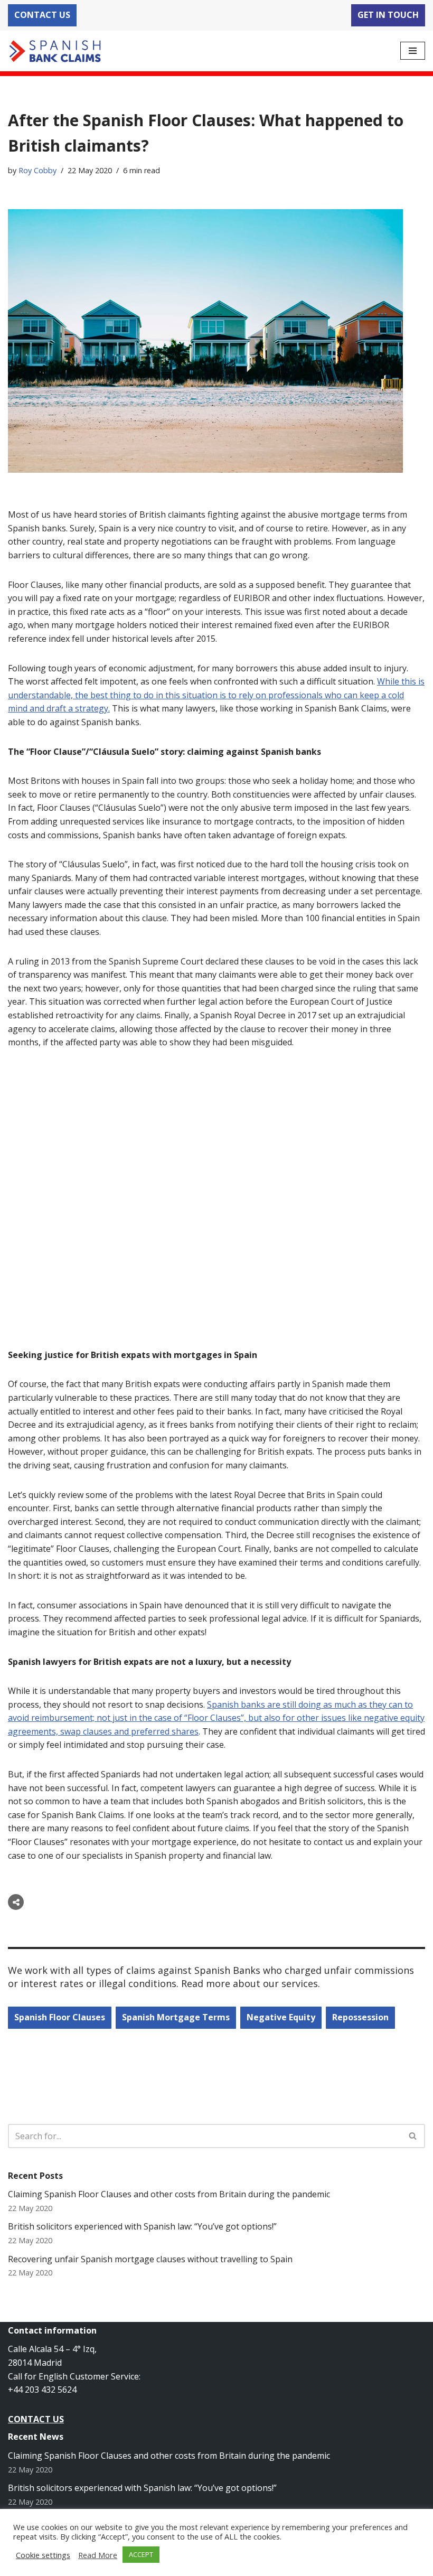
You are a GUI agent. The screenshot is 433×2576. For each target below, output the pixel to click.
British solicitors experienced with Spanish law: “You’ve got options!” (142, 2226)
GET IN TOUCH (388, 15)
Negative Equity (281, 2017)
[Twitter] (59, 1902)
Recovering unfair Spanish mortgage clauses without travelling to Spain (150, 2259)
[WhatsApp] (99, 1902)
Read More (98, 2555)
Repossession (360, 2017)
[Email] (79, 1902)
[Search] (413, 2136)
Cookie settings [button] (43, 2555)
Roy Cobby (37, 170)
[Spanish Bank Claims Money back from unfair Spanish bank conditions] (55, 51)
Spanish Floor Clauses (60, 2017)
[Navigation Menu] (413, 51)
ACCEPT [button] (141, 2554)
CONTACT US (42, 15)
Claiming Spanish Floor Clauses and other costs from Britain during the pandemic (169, 2194)
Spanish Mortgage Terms (176, 2017)
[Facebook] (39, 1902)
